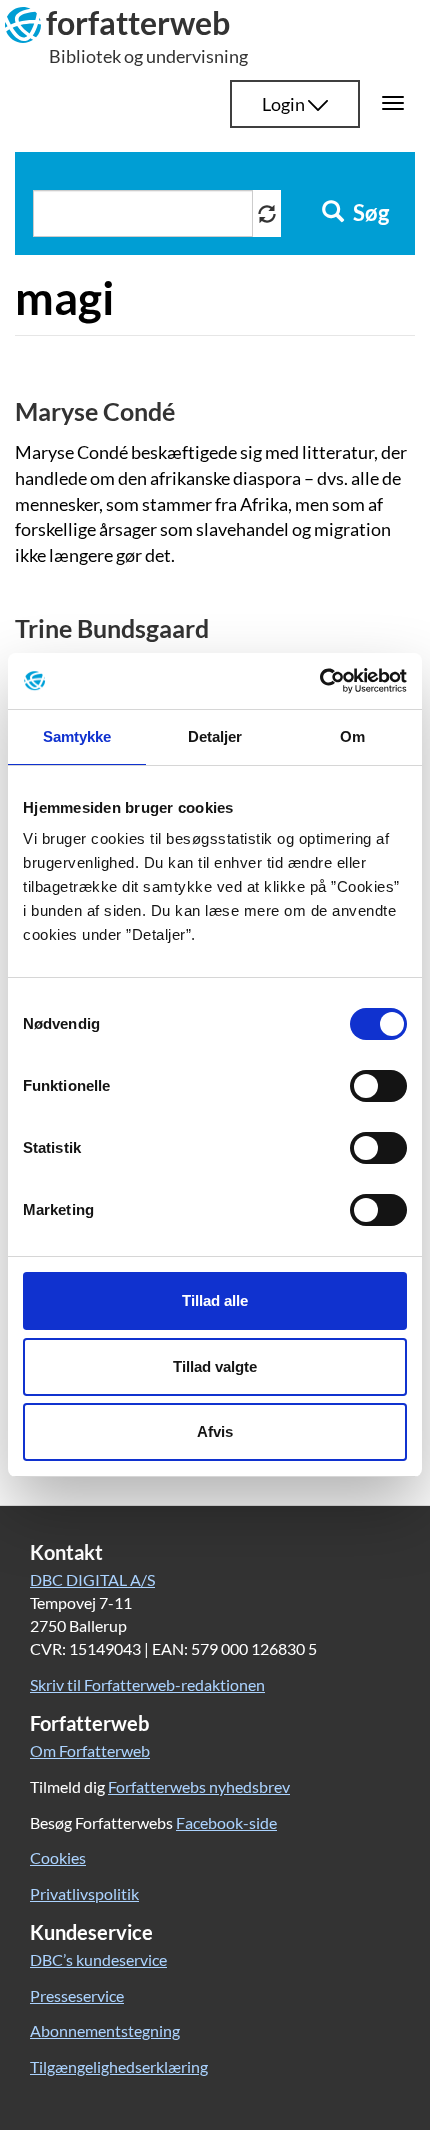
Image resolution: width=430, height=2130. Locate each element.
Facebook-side (226, 1822)
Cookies (58, 1857)
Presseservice (77, 1995)
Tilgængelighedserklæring (119, 2066)
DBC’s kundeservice (98, 1959)
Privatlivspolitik (84, 1893)
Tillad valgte (215, 1366)
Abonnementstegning (105, 2030)
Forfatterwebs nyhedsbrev (199, 1786)
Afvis (215, 1431)
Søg (369, 213)
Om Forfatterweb (90, 1750)
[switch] (378, 1086)
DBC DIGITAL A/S (92, 1579)
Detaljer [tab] (215, 736)
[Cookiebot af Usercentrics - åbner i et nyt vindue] (319, 681)
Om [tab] (352, 736)
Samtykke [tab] (77, 736)
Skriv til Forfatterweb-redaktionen (147, 1684)
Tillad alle (215, 1300)
